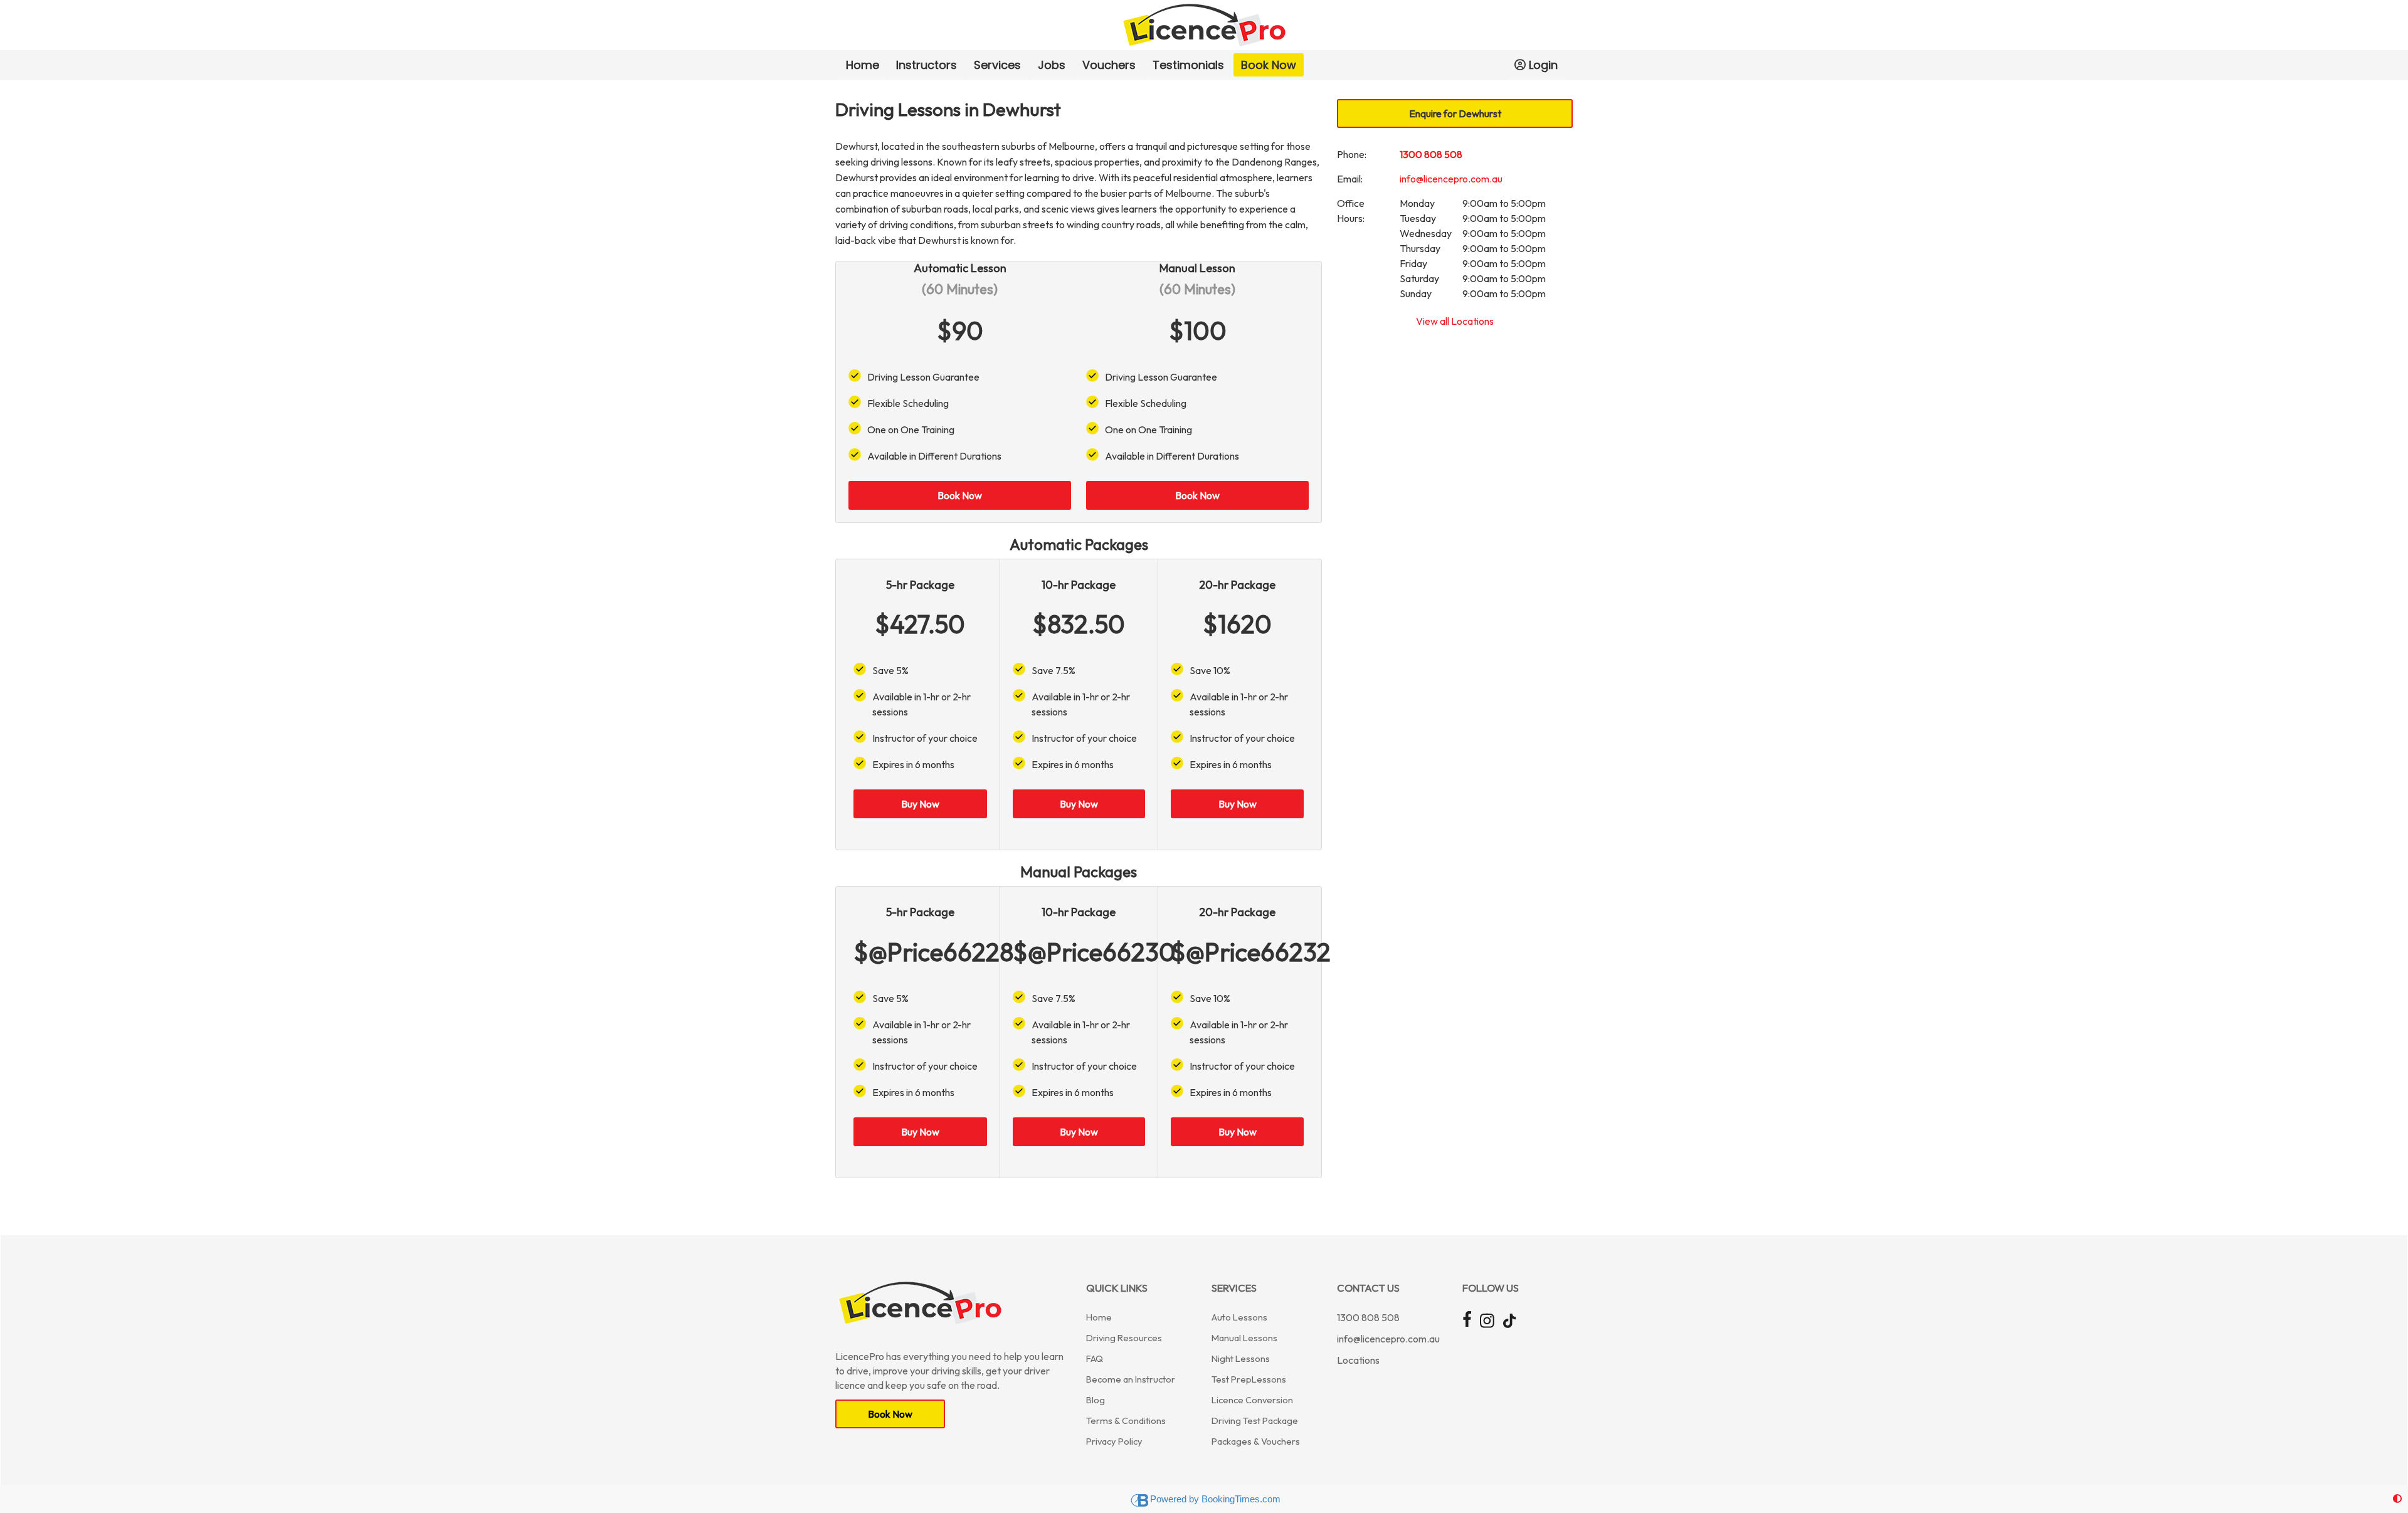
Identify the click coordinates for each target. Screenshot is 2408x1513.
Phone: (1352, 154)
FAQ (1095, 1358)
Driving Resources (1124, 1338)
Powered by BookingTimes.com (1215, 1499)
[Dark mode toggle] (2397, 1499)
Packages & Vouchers (1256, 1441)
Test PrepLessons (1249, 1379)
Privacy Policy (1114, 1441)
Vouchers (1109, 65)
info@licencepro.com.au (1451, 179)
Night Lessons (1241, 1358)
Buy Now (920, 804)
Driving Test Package (1255, 1421)
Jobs (1052, 65)
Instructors (927, 65)
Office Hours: (1351, 211)
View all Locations (1455, 321)
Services (997, 65)
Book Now (1269, 65)
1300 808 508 (1431, 154)
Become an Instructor (1131, 1379)
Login (1543, 65)
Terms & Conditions (1126, 1421)
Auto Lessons (1239, 1317)
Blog (1096, 1400)
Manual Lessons (1244, 1338)
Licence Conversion (1252, 1400)
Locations (1358, 1360)
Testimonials (1188, 65)
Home (863, 65)
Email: (1350, 179)
